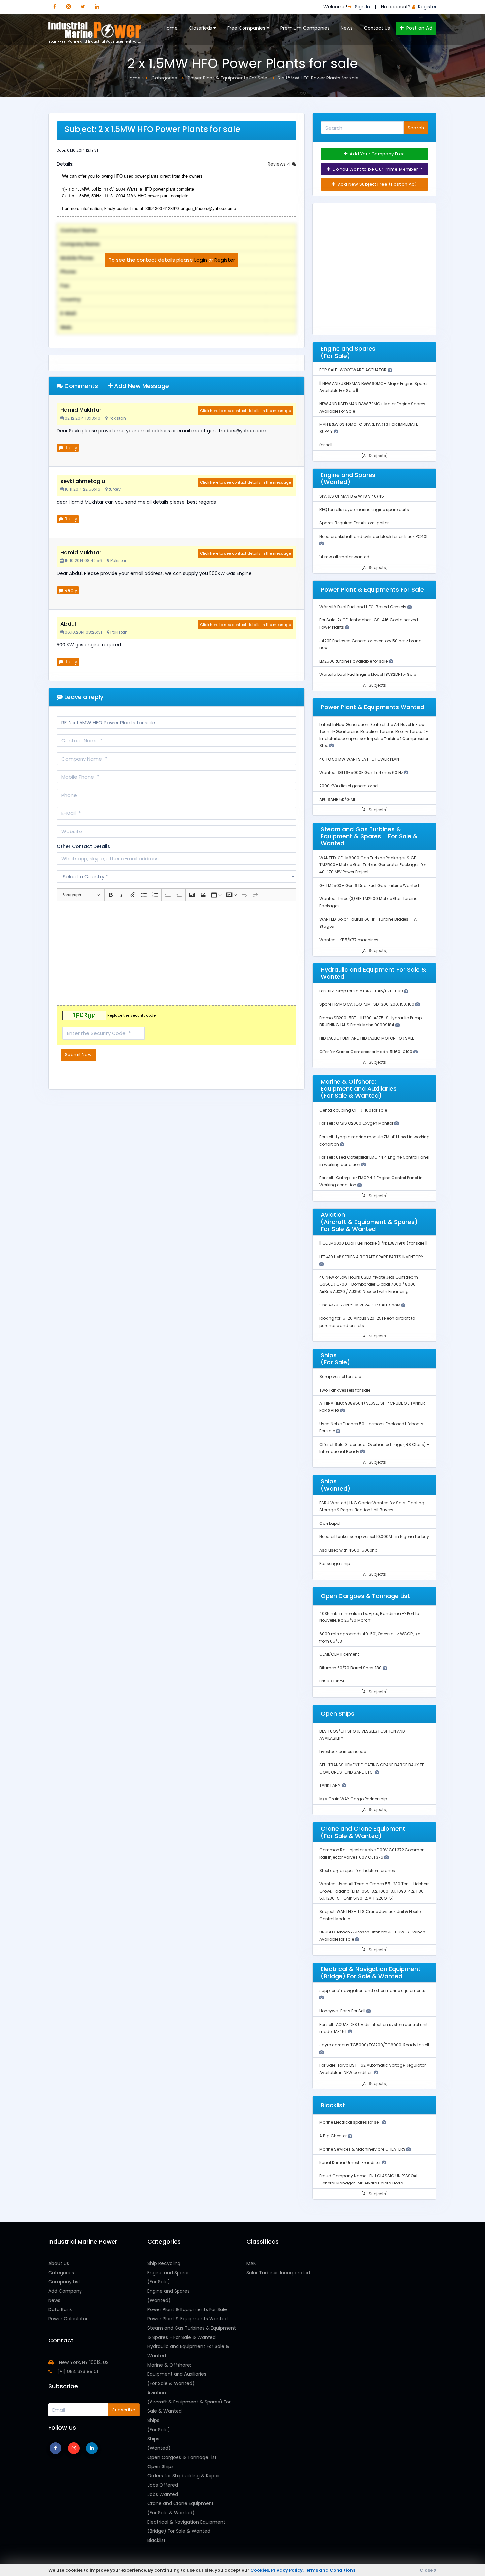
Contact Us (377, 28)
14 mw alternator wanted (344, 557)
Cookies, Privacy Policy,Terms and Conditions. (303, 2570)
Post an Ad (419, 28)
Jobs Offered (163, 2485)
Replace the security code (131, 1016)
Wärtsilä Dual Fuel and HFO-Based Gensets (363, 607)
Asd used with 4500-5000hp (348, 1550)
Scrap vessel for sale (340, 1377)
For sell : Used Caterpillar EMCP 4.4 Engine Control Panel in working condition (374, 1161)
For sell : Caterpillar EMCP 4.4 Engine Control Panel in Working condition (371, 1181)
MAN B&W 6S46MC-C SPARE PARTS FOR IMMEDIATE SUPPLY (369, 428)
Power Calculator (68, 2319)
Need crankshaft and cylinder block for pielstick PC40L (374, 536)
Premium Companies (305, 28)
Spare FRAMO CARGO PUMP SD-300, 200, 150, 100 (367, 1004)
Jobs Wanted (163, 2494)
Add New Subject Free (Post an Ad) (377, 184)
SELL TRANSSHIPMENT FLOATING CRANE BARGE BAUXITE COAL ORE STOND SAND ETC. (372, 1768)
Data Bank (60, 2309)
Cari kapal (330, 1523)
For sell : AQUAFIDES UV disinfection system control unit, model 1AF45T (374, 2028)
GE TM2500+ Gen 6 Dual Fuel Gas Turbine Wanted (369, 885)
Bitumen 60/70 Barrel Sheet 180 (351, 1668)
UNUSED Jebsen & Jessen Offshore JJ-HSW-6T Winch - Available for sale (374, 1936)
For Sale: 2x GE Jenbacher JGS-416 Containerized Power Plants (369, 624)
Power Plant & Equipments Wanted (188, 2319)
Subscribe (124, 2410)
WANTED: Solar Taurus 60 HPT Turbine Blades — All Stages (369, 923)
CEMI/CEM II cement (339, 1654)
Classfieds (201, 28)
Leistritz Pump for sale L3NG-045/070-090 (362, 991)
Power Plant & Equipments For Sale (187, 2309)
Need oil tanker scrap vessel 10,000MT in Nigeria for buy (374, 1537)
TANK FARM (331, 1785)
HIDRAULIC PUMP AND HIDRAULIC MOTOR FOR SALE (367, 1038)
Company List (64, 2282)
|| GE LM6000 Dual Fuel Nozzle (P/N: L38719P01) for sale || (373, 1243)
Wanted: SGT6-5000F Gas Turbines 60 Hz (362, 773)
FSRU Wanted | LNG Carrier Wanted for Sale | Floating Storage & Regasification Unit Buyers (372, 1507)
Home (171, 28)
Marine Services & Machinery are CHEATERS (363, 2149)
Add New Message (141, 386)
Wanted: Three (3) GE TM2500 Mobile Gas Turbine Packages (368, 902)
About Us (59, 2263)
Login (201, 260)
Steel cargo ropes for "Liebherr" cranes (357, 1871)
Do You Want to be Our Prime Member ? (377, 169)
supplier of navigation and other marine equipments (372, 1990)
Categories (61, 2273)
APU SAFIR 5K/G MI (337, 799)
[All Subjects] (375, 456)
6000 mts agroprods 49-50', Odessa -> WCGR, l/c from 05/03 (370, 1637)
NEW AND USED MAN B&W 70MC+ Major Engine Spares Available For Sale (372, 408)
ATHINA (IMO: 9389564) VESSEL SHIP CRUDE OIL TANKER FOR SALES (372, 1407)
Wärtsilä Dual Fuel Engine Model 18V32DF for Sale (368, 674)
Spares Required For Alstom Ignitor (354, 523)
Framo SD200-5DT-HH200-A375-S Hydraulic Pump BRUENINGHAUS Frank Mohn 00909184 (371, 1021)
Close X (428, 2570)
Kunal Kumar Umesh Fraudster (351, 2163)
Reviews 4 (280, 164)
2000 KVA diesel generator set (349, 786)
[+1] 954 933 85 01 (77, 2372)
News (347, 28)
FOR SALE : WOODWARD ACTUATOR (354, 370)
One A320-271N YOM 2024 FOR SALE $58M (360, 1305)
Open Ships (161, 2466)
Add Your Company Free (377, 154)
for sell (326, 445)
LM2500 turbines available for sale (354, 661)
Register (225, 260)
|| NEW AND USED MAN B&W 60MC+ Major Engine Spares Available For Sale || (374, 387)
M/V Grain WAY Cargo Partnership (353, 1799)
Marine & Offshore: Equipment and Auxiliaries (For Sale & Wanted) (177, 2374)
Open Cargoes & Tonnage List (182, 2457)
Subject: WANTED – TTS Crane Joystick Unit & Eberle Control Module (370, 1915)
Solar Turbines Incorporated (278, 2273)
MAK (251, 2263)
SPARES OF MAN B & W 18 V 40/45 (352, 496)
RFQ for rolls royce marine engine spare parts (364, 509)
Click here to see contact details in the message (245, 411)
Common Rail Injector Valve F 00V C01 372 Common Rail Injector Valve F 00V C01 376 (372, 1853)
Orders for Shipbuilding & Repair (184, 2476)
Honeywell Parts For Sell (343, 2011)
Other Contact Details (83, 846)
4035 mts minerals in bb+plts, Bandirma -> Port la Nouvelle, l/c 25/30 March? (369, 1617)
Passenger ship (335, 1564)
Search (416, 128)
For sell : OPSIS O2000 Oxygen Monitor (357, 1123)
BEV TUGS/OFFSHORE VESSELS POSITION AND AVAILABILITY (362, 1735)
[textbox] (177, 951)
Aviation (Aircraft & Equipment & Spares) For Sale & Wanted (189, 2402)
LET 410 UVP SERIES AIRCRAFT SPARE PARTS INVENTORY (371, 1257)
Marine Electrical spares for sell (351, 2122)
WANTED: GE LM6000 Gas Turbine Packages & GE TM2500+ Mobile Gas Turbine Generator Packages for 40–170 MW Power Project (373, 865)
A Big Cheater (334, 2136)
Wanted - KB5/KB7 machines (349, 940)
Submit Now (78, 1055)
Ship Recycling (164, 2263)
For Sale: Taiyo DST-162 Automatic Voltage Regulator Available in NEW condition (372, 2069)
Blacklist (157, 2540)
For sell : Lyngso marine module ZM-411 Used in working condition (374, 1140)
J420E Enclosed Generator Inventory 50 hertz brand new (371, 644)
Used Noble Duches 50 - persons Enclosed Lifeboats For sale (371, 1427)
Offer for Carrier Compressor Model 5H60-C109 (366, 1052)
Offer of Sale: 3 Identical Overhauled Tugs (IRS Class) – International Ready (374, 1448)
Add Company (65, 2291)
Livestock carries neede (343, 1752)
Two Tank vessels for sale (345, 1390)
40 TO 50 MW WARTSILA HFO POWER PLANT (360, 759)
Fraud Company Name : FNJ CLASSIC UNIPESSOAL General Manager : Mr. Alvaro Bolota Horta (369, 2179)
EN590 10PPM (332, 1681)
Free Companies (247, 28)
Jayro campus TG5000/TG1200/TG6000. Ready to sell (374, 2045)
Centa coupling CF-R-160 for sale (353, 1110)
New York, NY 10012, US (83, 2362)
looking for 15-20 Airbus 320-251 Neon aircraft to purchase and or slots (367, 1322)
